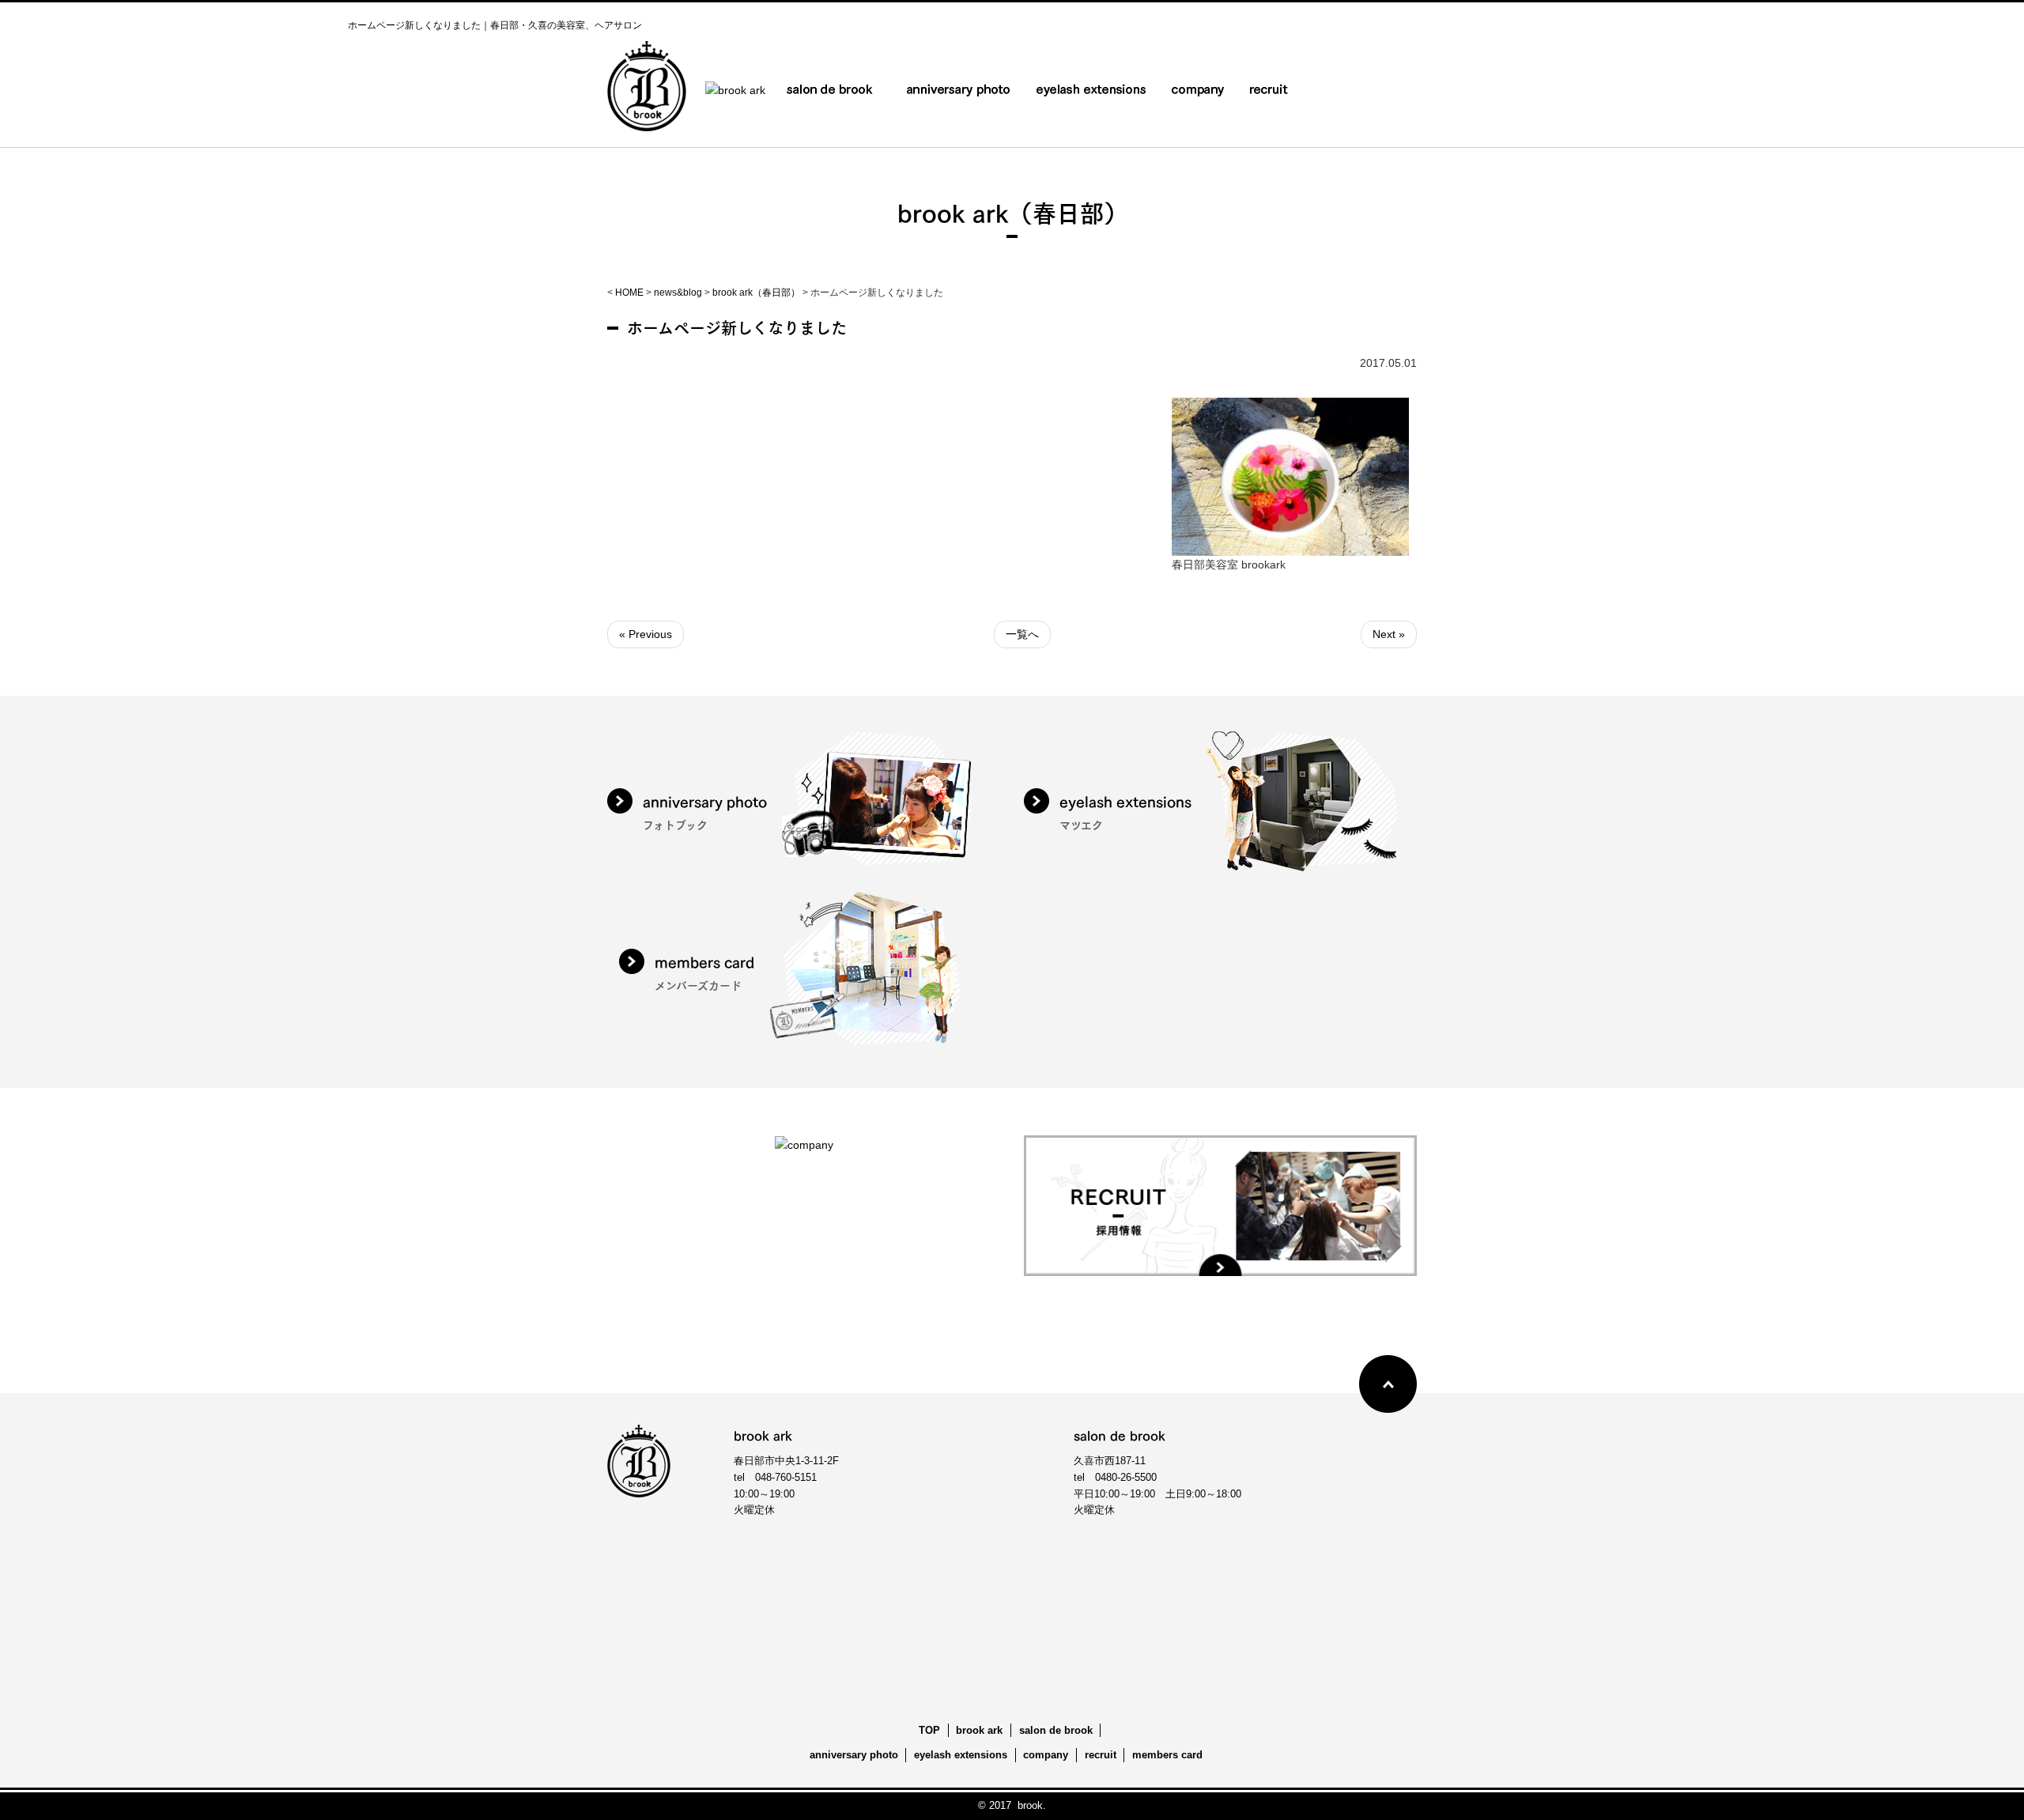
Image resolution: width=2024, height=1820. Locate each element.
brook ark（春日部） (756, 293)
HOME (629, 293)
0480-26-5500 (1126, 1477)
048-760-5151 (786, 1477)
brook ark (979, 1730)
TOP (929, 1730)
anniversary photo (854, 1755)
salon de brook (1056, 1730)
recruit (1101, 1755)
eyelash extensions (961, 1755)
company (1046, 1755)
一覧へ (1022, 634)
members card (1167, 1755)
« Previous (646, 634)
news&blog (678, 293)
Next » (1389, 634)
